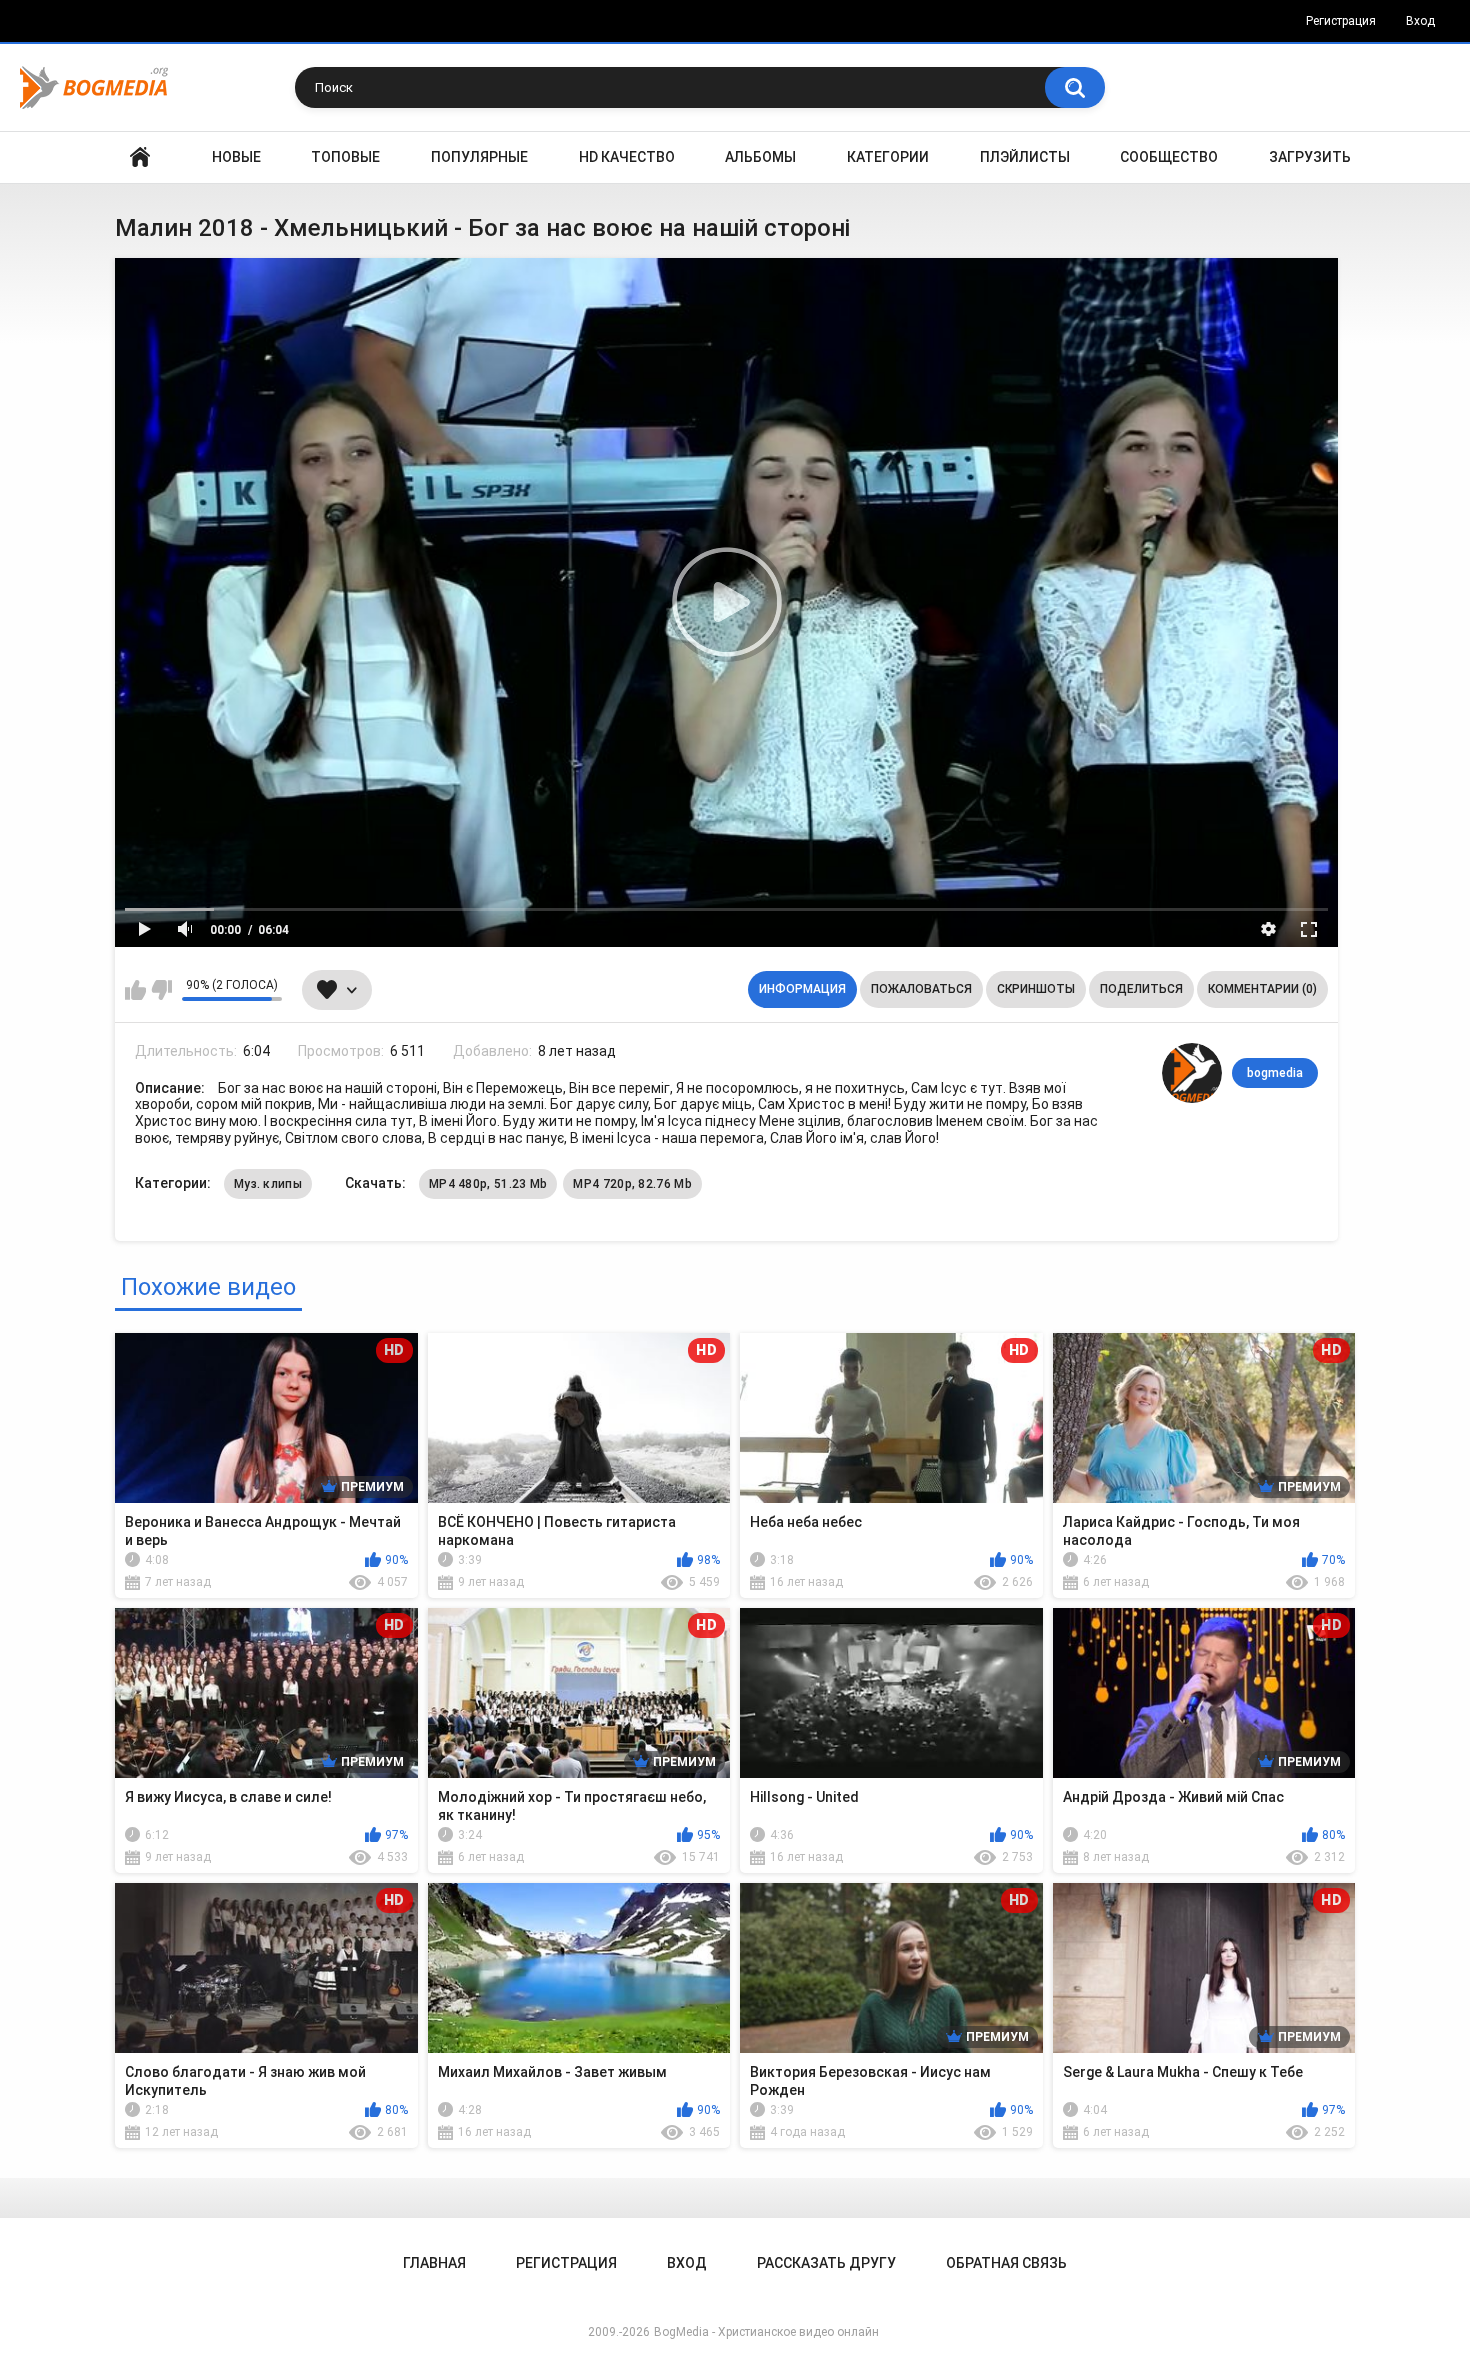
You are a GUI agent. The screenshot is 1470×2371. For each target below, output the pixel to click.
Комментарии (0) (1262, 989)
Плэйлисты (1025, 157)
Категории (888, 157)
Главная (140, 157)
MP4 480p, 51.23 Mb (488, 1184)
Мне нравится (135, 990)
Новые (236, 157)
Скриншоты (1036, 989)
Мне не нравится (161, 990)
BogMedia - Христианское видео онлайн (766, 2332)
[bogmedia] (1192, 1073)
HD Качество (627, 157)
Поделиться (1141, 989)
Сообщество (1169, 157)
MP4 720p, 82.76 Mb (632, 1184)
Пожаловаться (921, 989)
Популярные (479, 157)
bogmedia (1275, 1073)
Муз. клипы (268, 1184)
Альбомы (760, 157)
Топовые (345, 157)
